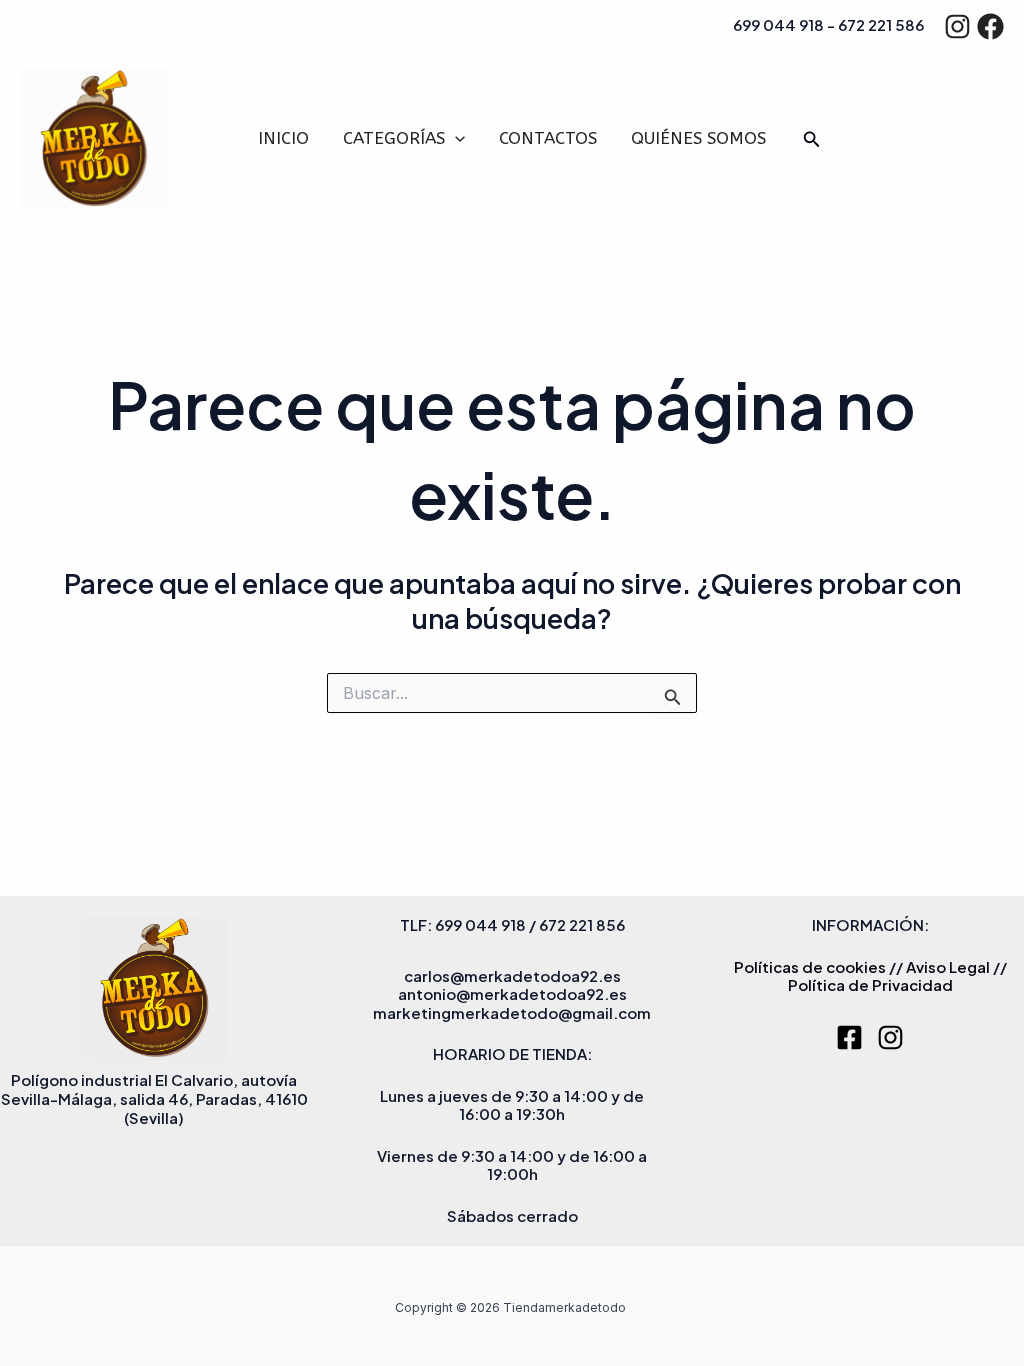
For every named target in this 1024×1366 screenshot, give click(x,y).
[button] (455, 138)
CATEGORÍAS (394, 138)
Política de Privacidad (870, 984)
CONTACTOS (548, 138)
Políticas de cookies (810, 966)
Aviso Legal (948, 966)
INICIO (283, 138)
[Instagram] (957, 26)
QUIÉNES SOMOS (698, 138)
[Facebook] (990, 26)
